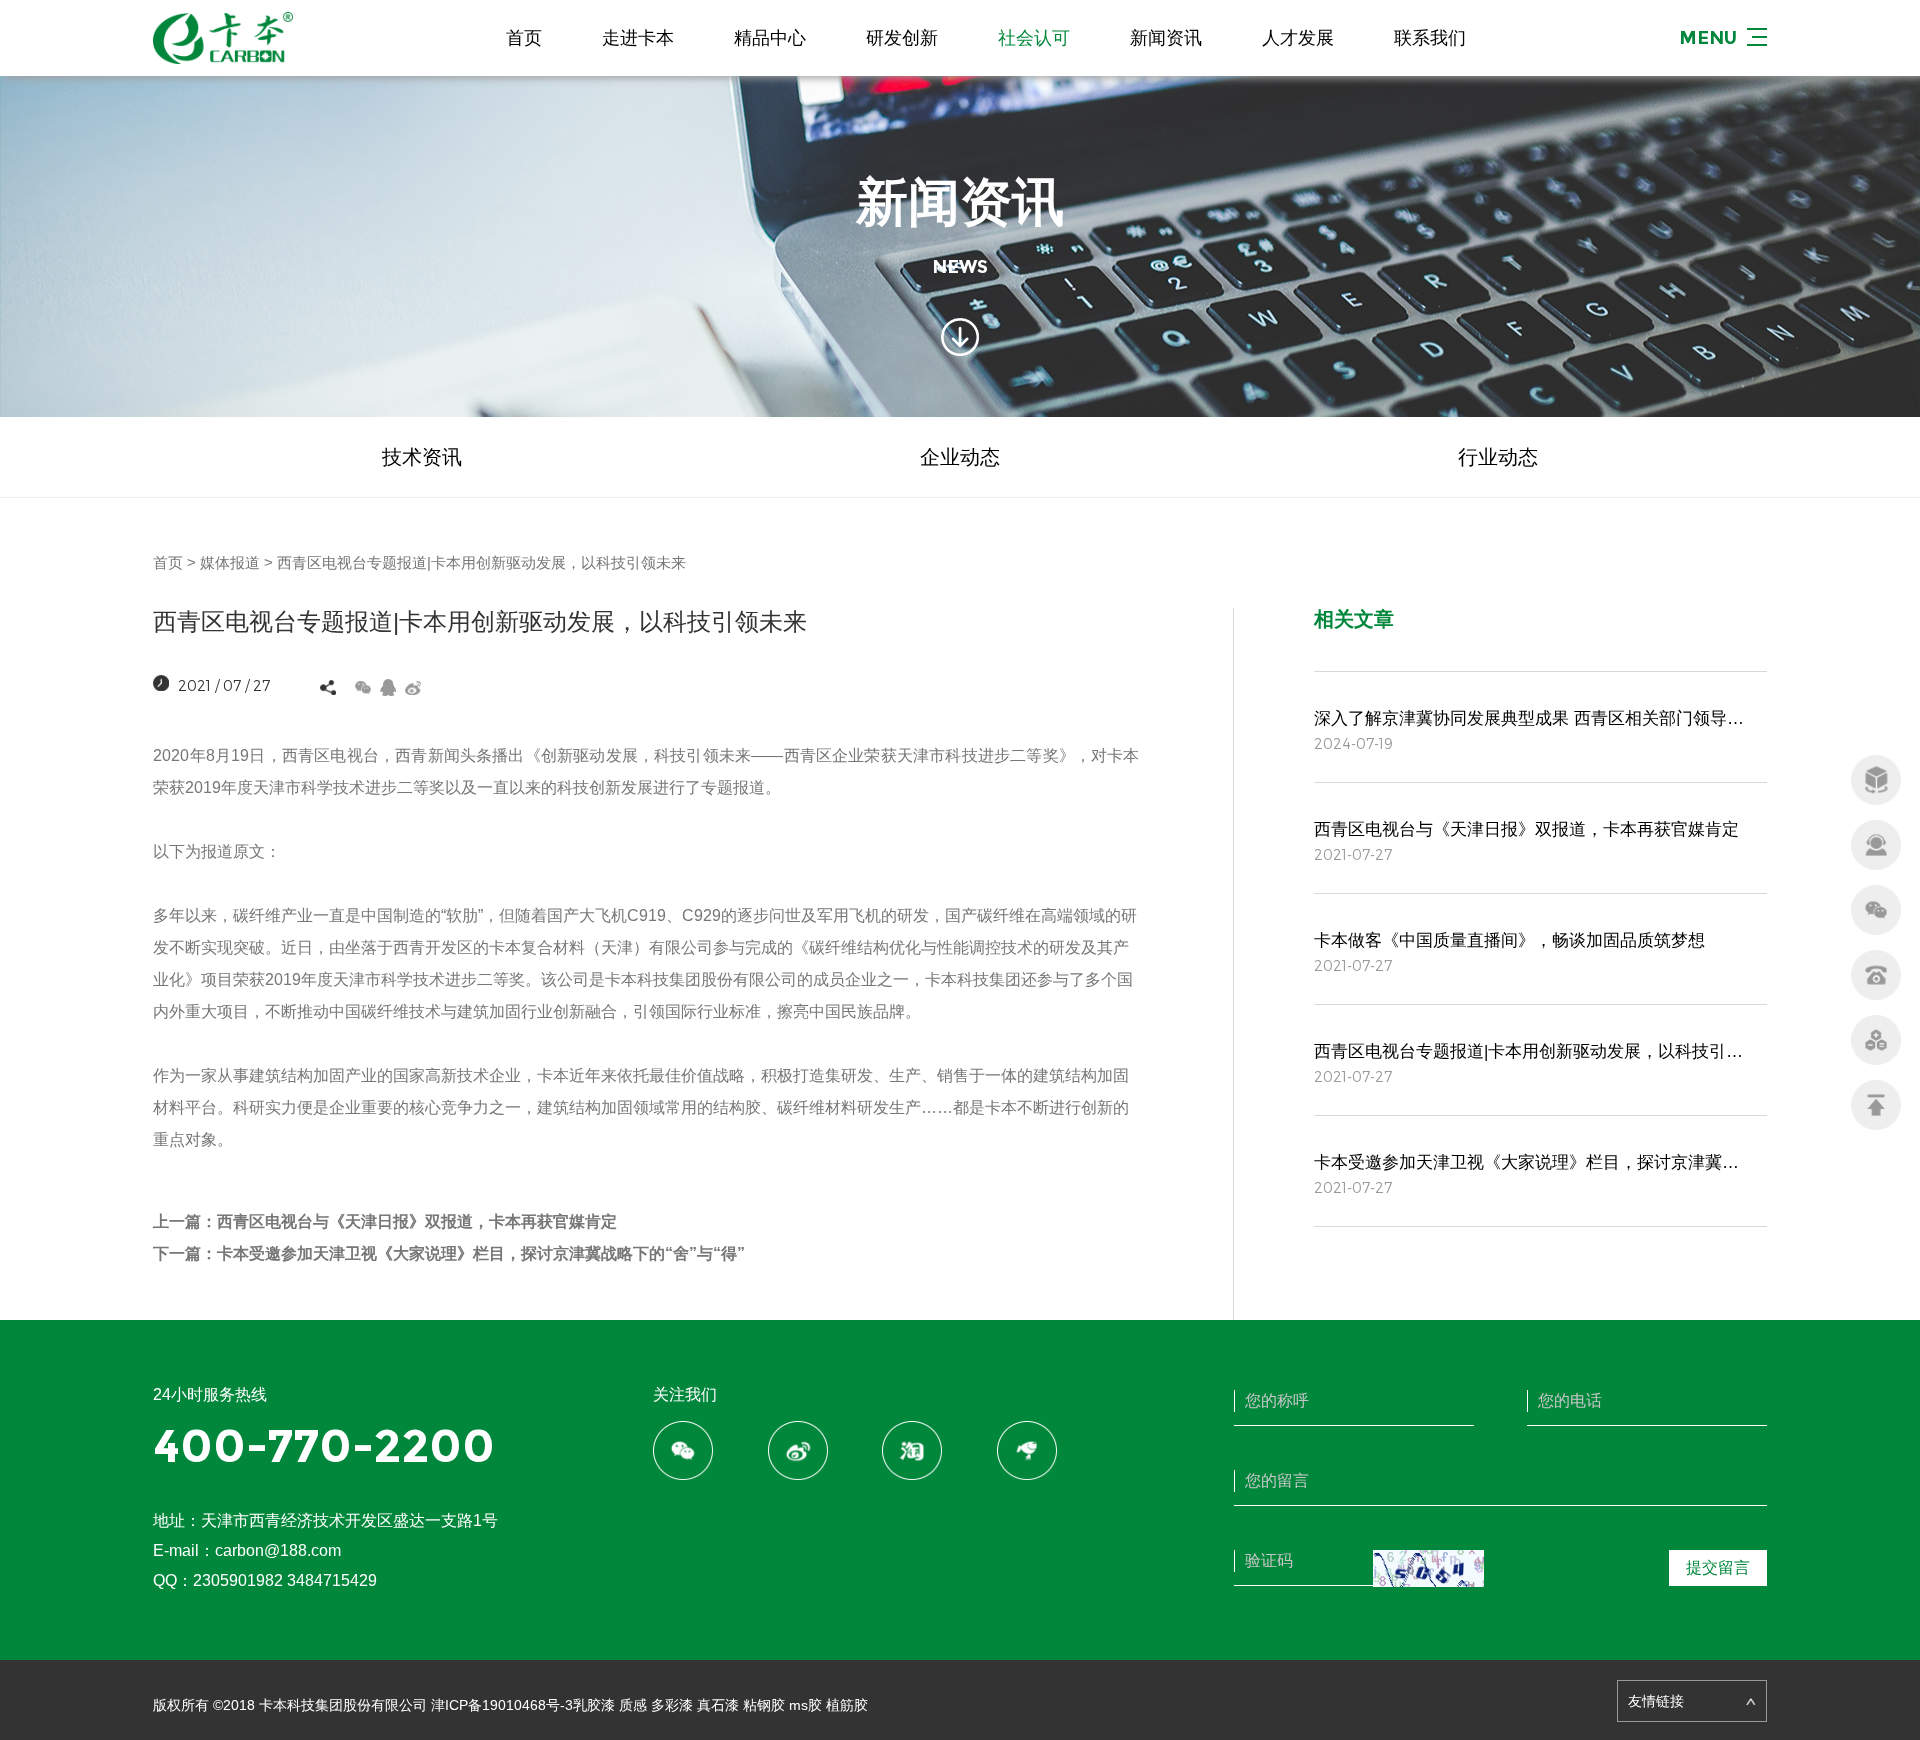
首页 (524, 38)
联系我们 (1430, 38)
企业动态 (960, 457)
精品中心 (770, 38)
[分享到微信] (363, 687)
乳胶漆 (594, 1705)
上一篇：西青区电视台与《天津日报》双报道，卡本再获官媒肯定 (385, 1221)
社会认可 (1034, 38)
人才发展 (1298, 38)
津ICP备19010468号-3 (502, 1705)
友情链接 (1656, 1701)
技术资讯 (422, 457)
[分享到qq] (388, 687)
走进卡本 (638, 38)
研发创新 (902, 38)
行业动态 (1498, 457)
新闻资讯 (1166, 38)
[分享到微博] (413, 687)
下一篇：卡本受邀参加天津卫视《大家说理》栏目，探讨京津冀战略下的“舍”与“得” (449, 1253)
